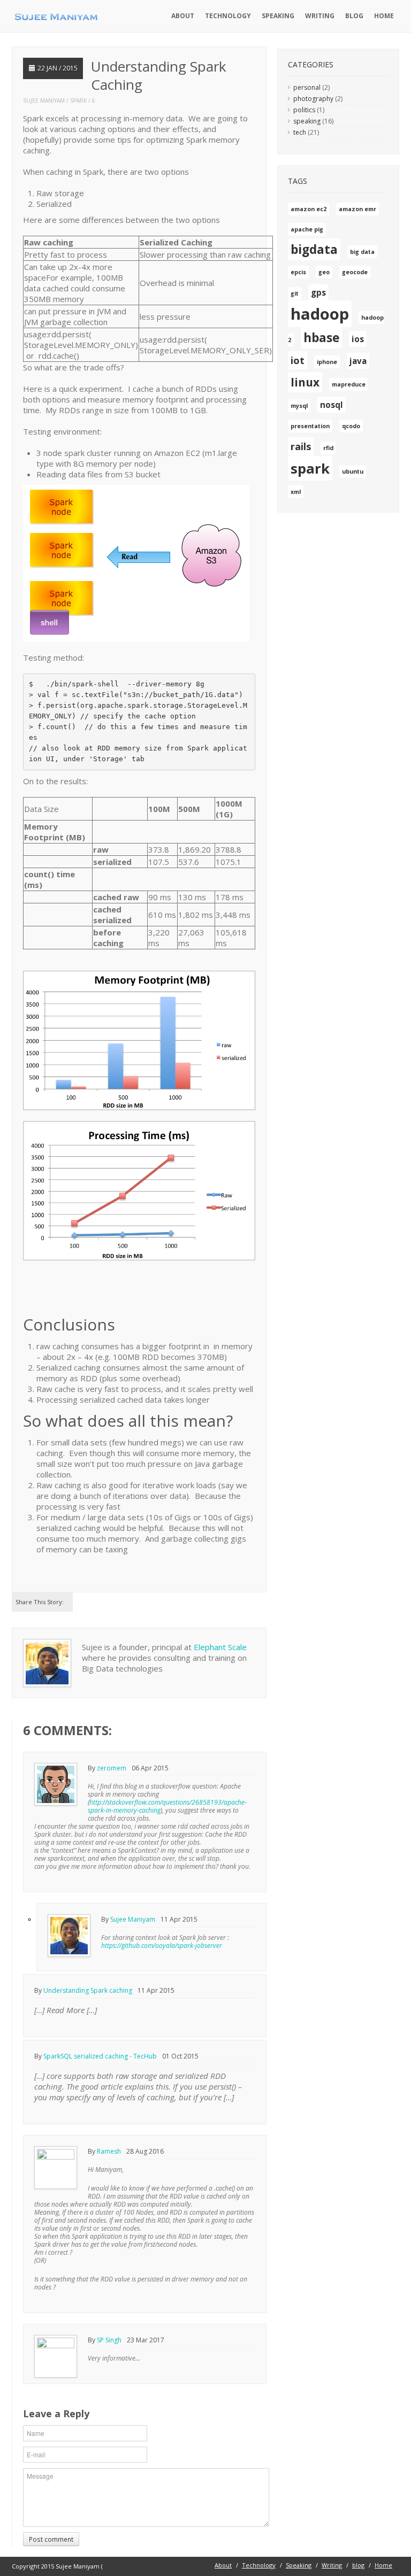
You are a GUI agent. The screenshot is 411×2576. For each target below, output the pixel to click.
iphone (327, 362)
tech (300, 132)
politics (304, 110)
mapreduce (349, 384)
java (358, 361)
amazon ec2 (309, 209)
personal (307, 87)
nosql (332, 405)
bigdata (314, 249)
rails (301, 446)
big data (362, 252)
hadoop (320, 314)
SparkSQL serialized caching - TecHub (100, 2056)
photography (313, 99)
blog (354, 16)
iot (298, 360)
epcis (298, 272)
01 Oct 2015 (180, 2056)
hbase (321, 338)
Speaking (278, 16)
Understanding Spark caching (88, 1990)
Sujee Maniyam (44, 100)
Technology (228, 16)
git (295, 293)
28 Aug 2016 (145, 2151)
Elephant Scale (220, 1647)
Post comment (51, 2539)
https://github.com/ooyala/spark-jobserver (162, 1945)
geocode (355, 272)
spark (78, 100)
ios (358, 339)
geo (324, 272)
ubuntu (353, 471)
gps (318, 292)
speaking (307, 121)
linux (305, 382)
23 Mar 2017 (146, 2340)
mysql (299, 406)
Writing (320, 16)
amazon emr (357, 209)
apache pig (307, 229)
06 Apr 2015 (150, 1768)
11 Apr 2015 (179, 1919)
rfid (328, 448)
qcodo (351, 426)
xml (296, 492)
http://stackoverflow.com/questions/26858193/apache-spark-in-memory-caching (167, 1806)
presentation (310, 426)
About (183, 16)
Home (384, 16)
